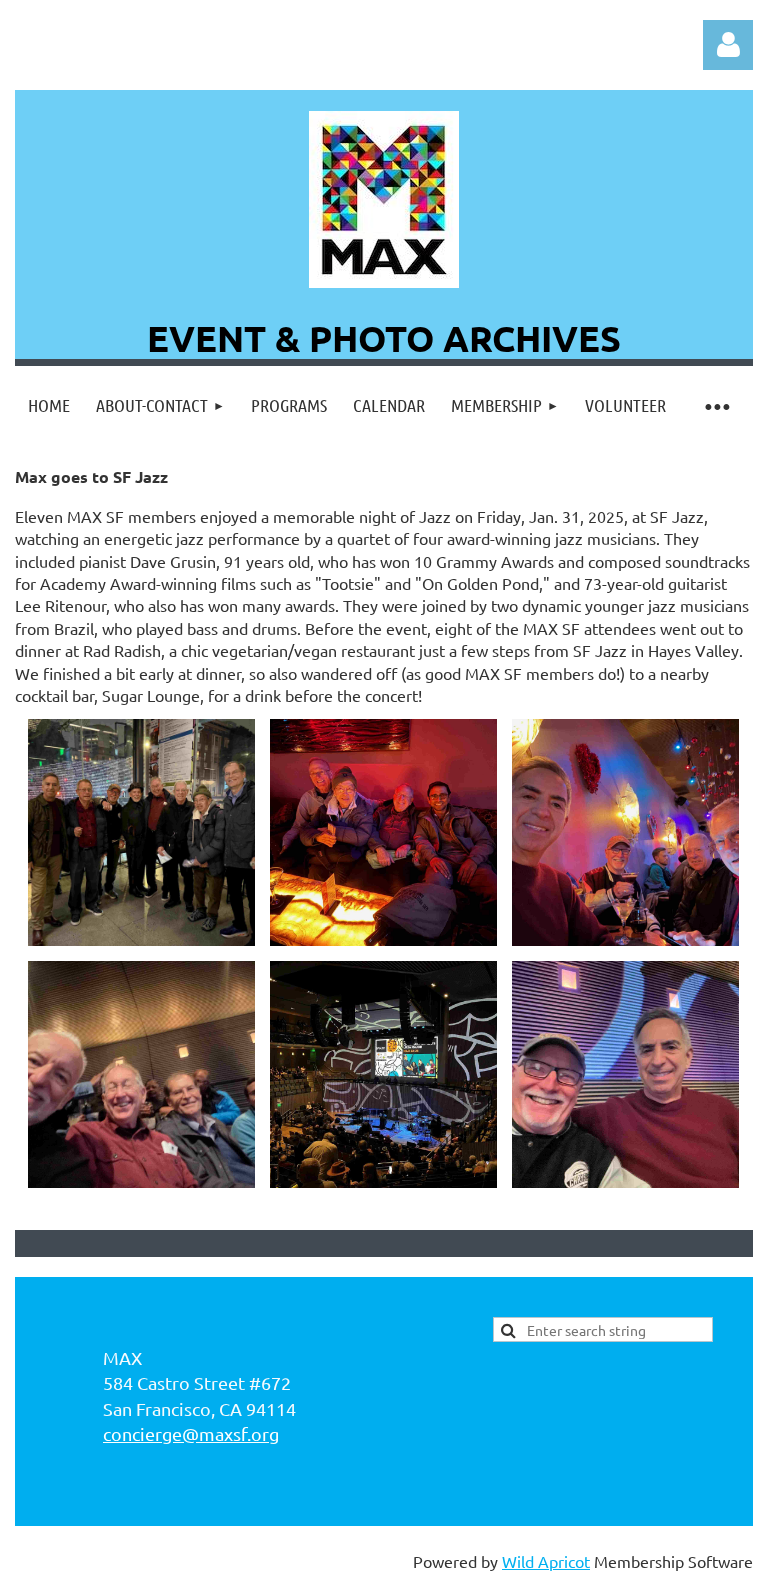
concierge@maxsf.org (191, 1433)
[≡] (716, 405)
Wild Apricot (546, 1561)
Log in (728, 45)
